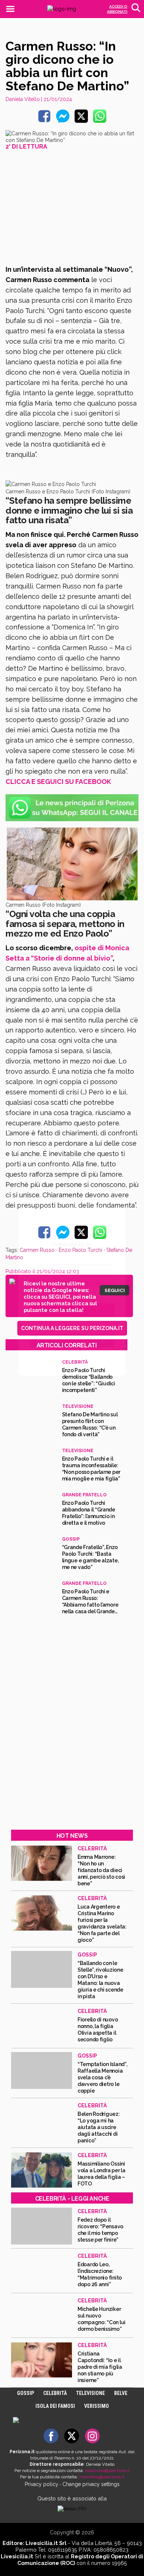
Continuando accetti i (71, 1287)
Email (37, 1269)
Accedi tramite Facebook (76, 1341)
